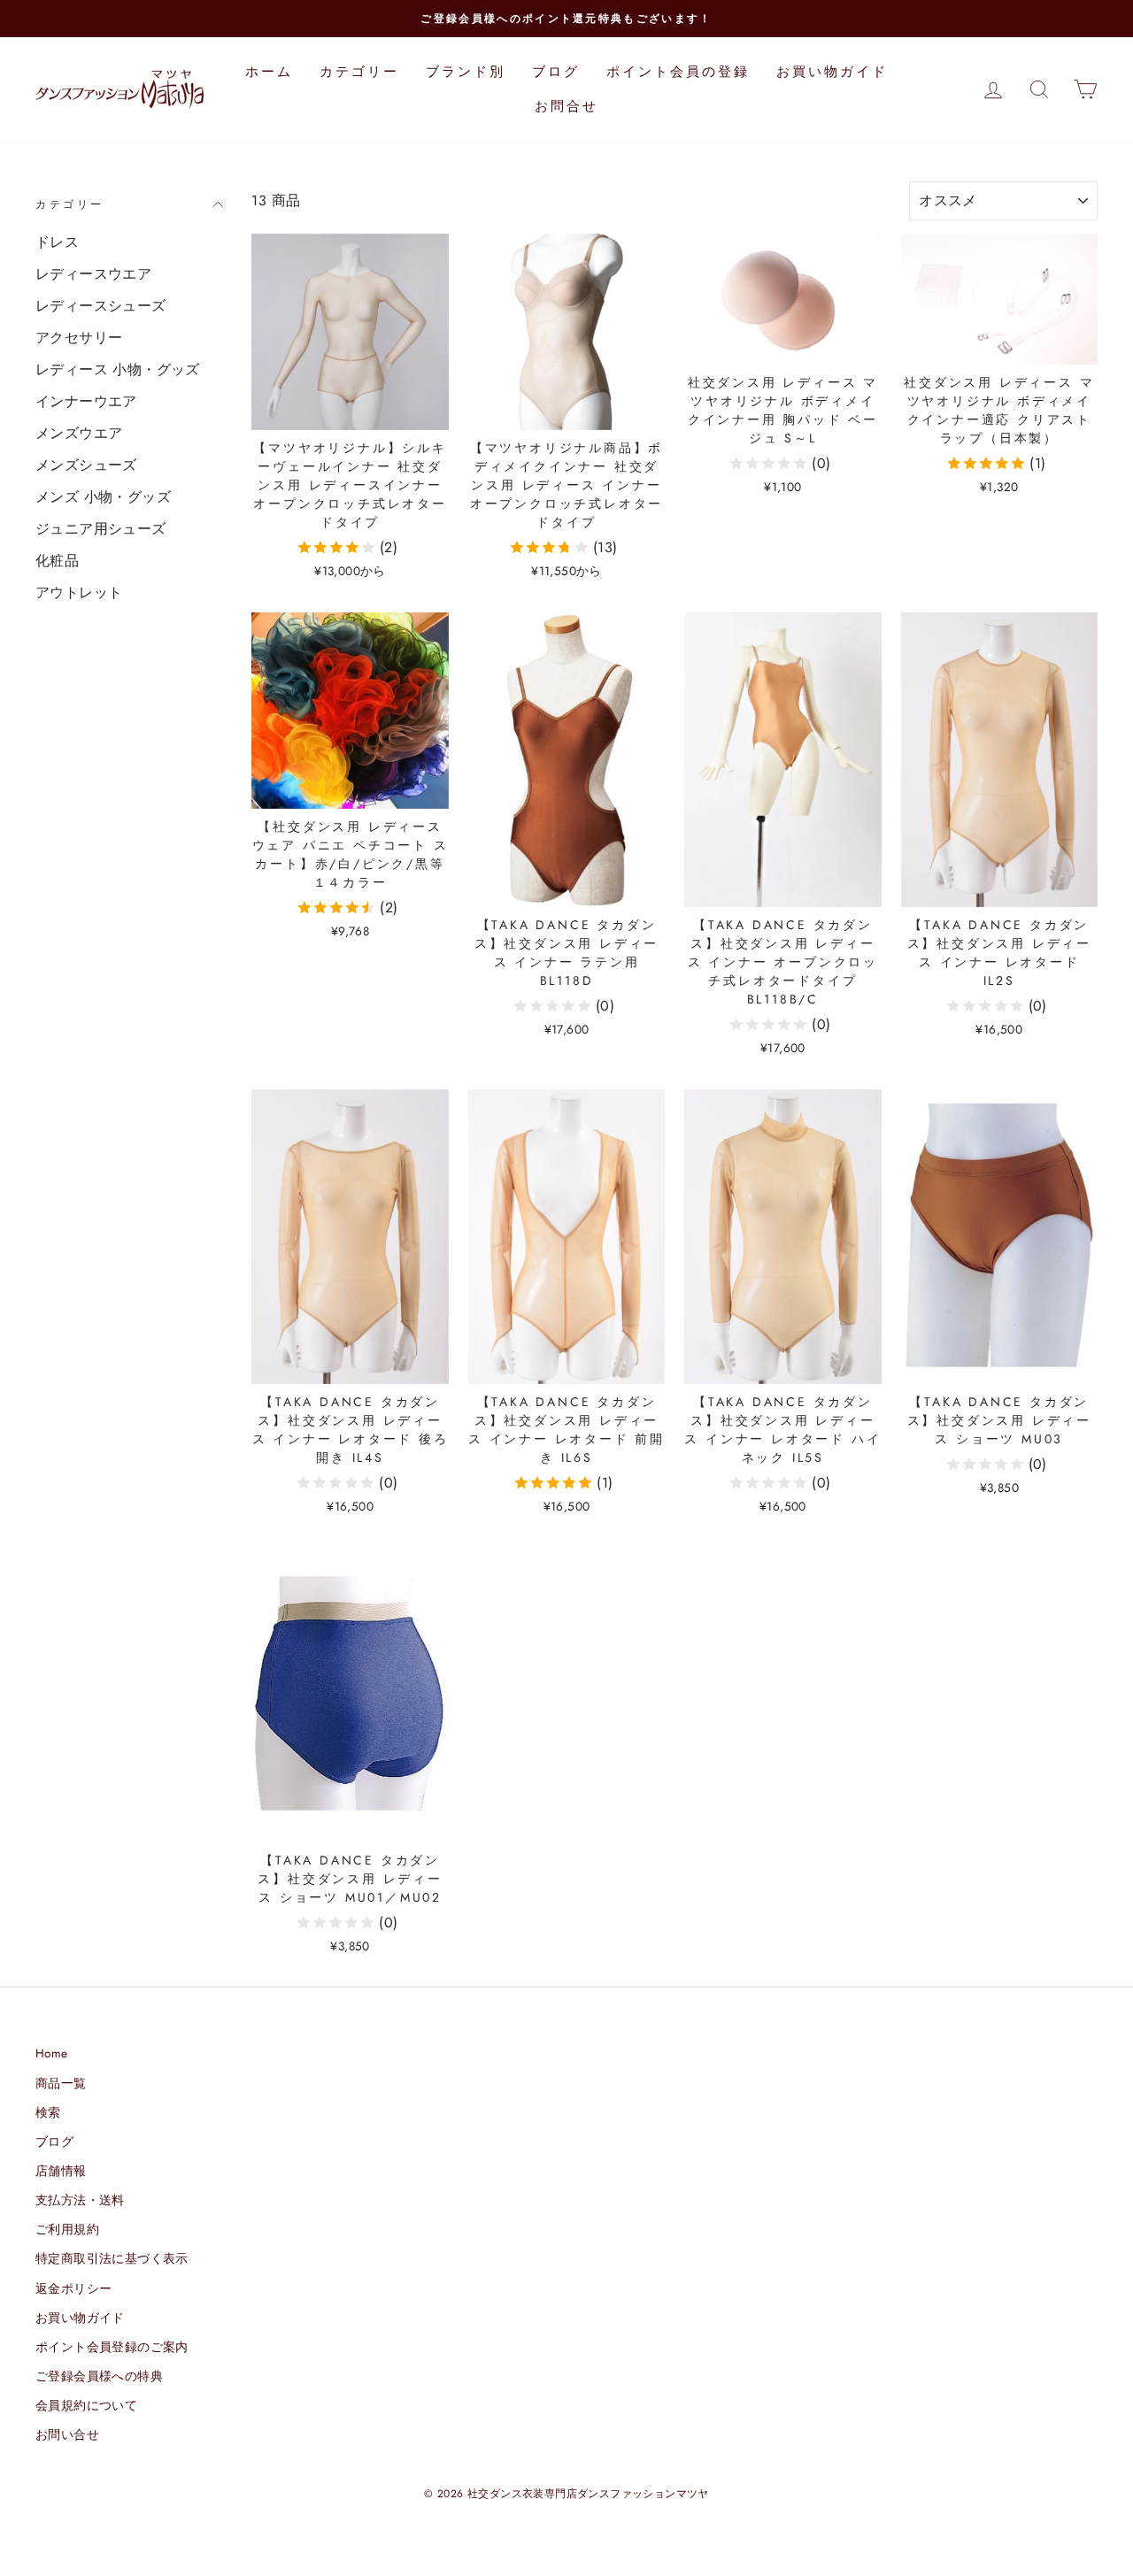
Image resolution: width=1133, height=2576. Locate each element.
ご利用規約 (67, 2229)
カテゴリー (359, 72)
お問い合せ (67, 2434)
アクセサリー (79, 338)
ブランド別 (466, 72)
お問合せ (566, 106)
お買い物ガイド (832, 72)
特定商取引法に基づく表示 (112, 2258)
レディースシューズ (101, 306)
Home (52, 2053)
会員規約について (86, 2405)
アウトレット (79, 592)
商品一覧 (61, 2083)
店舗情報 (61, 2171)
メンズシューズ (86, 465)
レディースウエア (93, 274)
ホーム (269, 72)
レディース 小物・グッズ (118, 369)
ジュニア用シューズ (101, 529)
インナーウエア (86, 401)
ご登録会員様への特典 (99, 2376)
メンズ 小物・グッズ (103, 497)
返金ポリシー (73, 2288)
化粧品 (57, 561)
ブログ (556, 72)
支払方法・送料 (80, 2200)
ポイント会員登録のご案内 (112, 2347)
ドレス (57, 242)
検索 (48, 2112)
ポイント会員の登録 (678, 72)
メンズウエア (79, 433)
